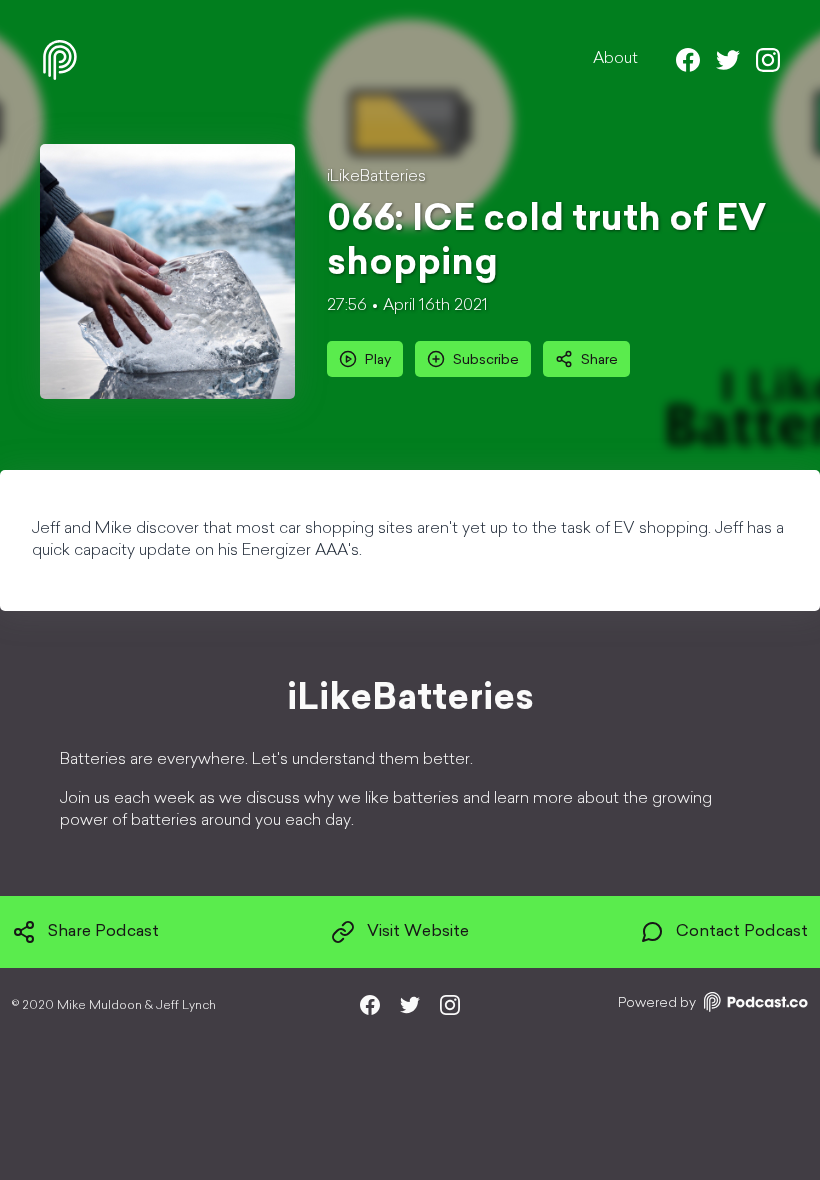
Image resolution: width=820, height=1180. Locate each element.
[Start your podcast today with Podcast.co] (754, 1005)
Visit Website (418, 932)
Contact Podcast (742, 932)
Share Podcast (103, 932)
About (615, 59)
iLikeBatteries (376, 177)
